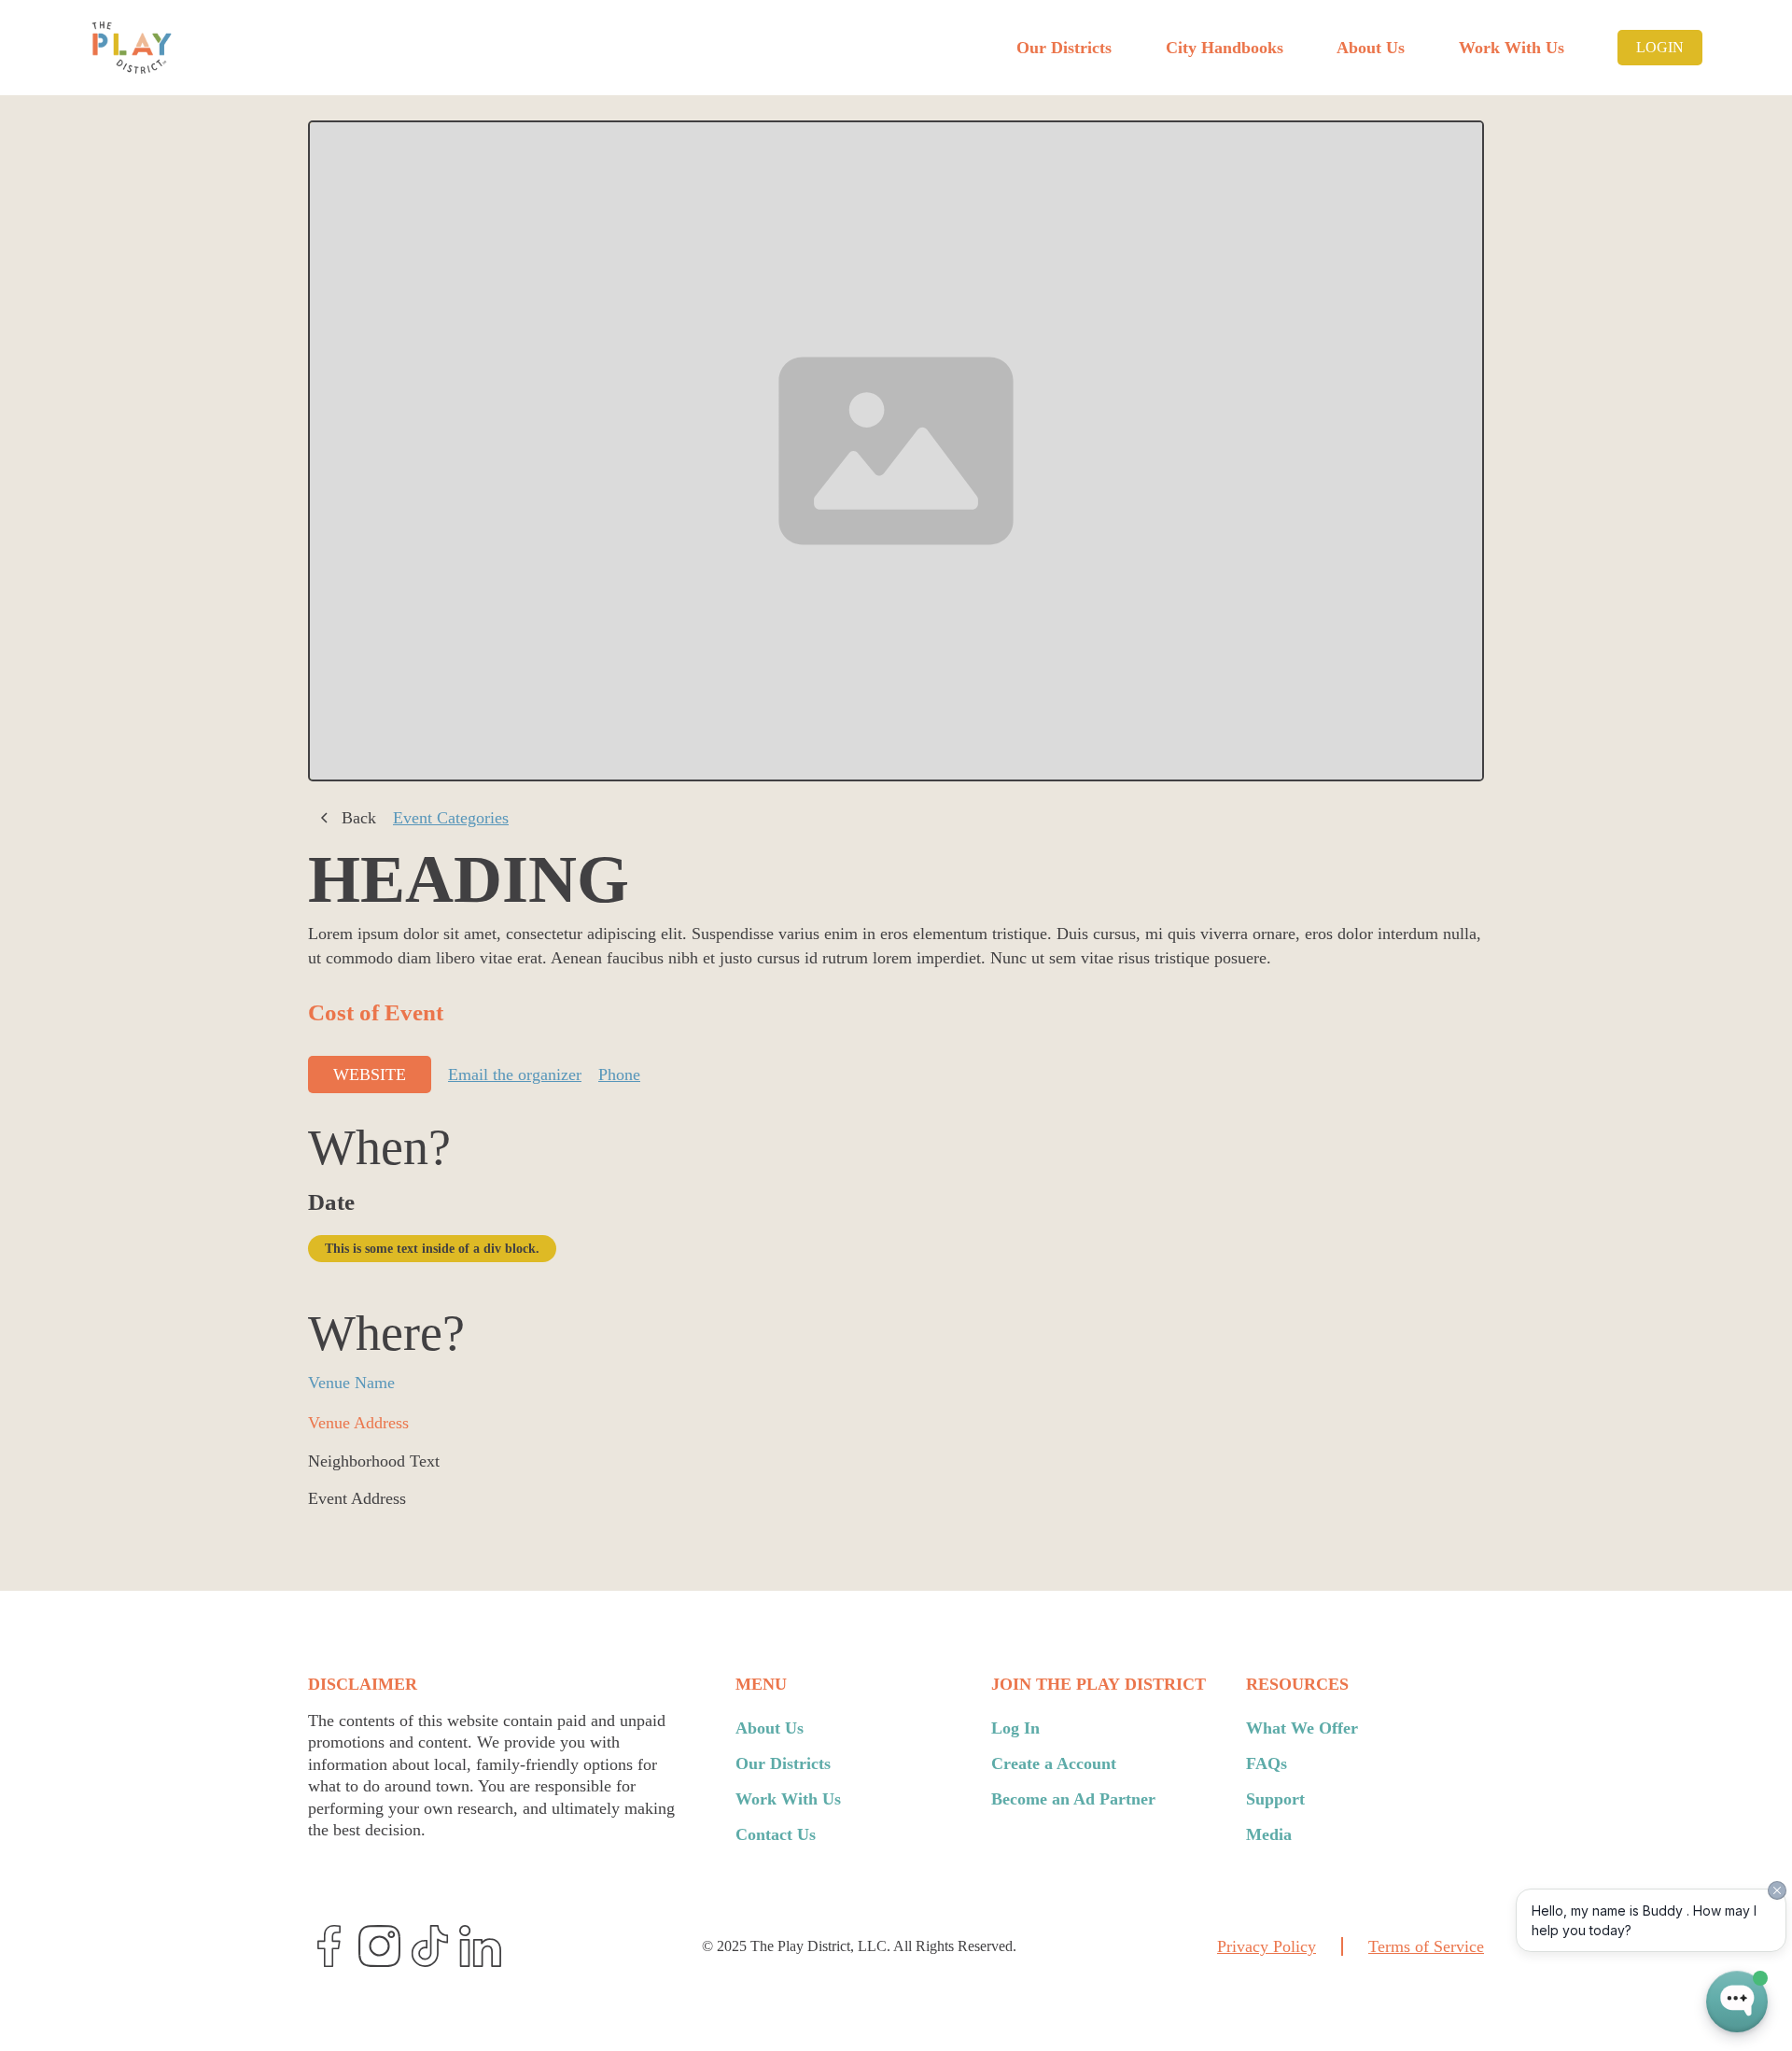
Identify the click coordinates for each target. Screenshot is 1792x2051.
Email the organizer (515, 1075)
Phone (619, 1075)
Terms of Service (1426, 1946)
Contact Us (776, 1834)
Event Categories (451, 818)
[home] (132, 48)
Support (1275, 1799)
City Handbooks (1225, 48)
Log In (1015, 1728)
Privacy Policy (1267, 1946)
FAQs (1267, 1763)
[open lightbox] (896, 451)
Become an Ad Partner (1073, 1799)
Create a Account (1054, 1763)
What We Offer (1302, 1728)
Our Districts (1064, 48)
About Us (1371, 48)
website (370, 1075)
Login (1660, 48)
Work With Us (1512, 48)
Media (1269, 1834)
